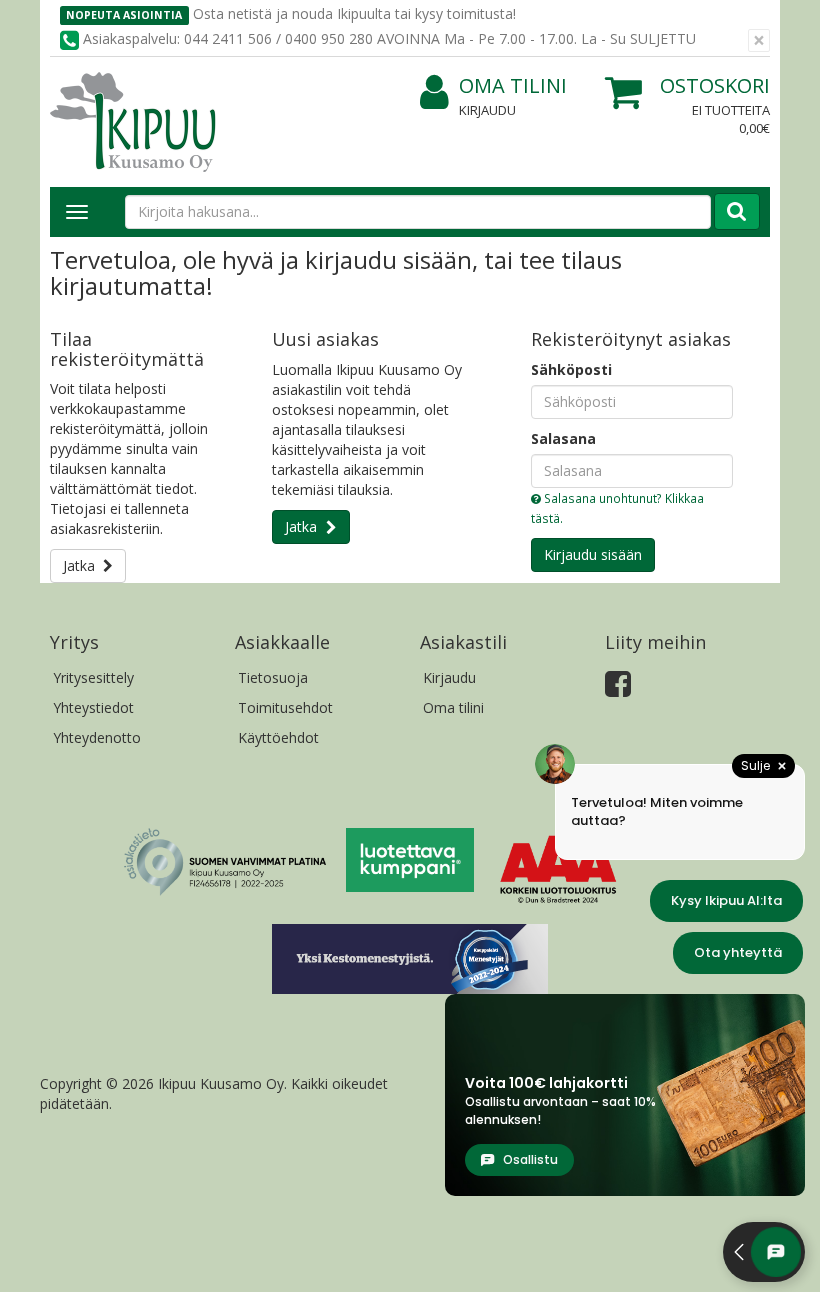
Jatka (83, 565)
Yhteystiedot (93, 707)
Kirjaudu (487, 110)
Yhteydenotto (97, 737)
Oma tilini (513, 85)
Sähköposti (571, 369)
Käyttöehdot (278, 737)
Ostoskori (715, 85)
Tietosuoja (273, 677)
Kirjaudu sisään (593, 554)
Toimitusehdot (285, 707)
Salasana (563, 438)
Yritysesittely (93, 677)
